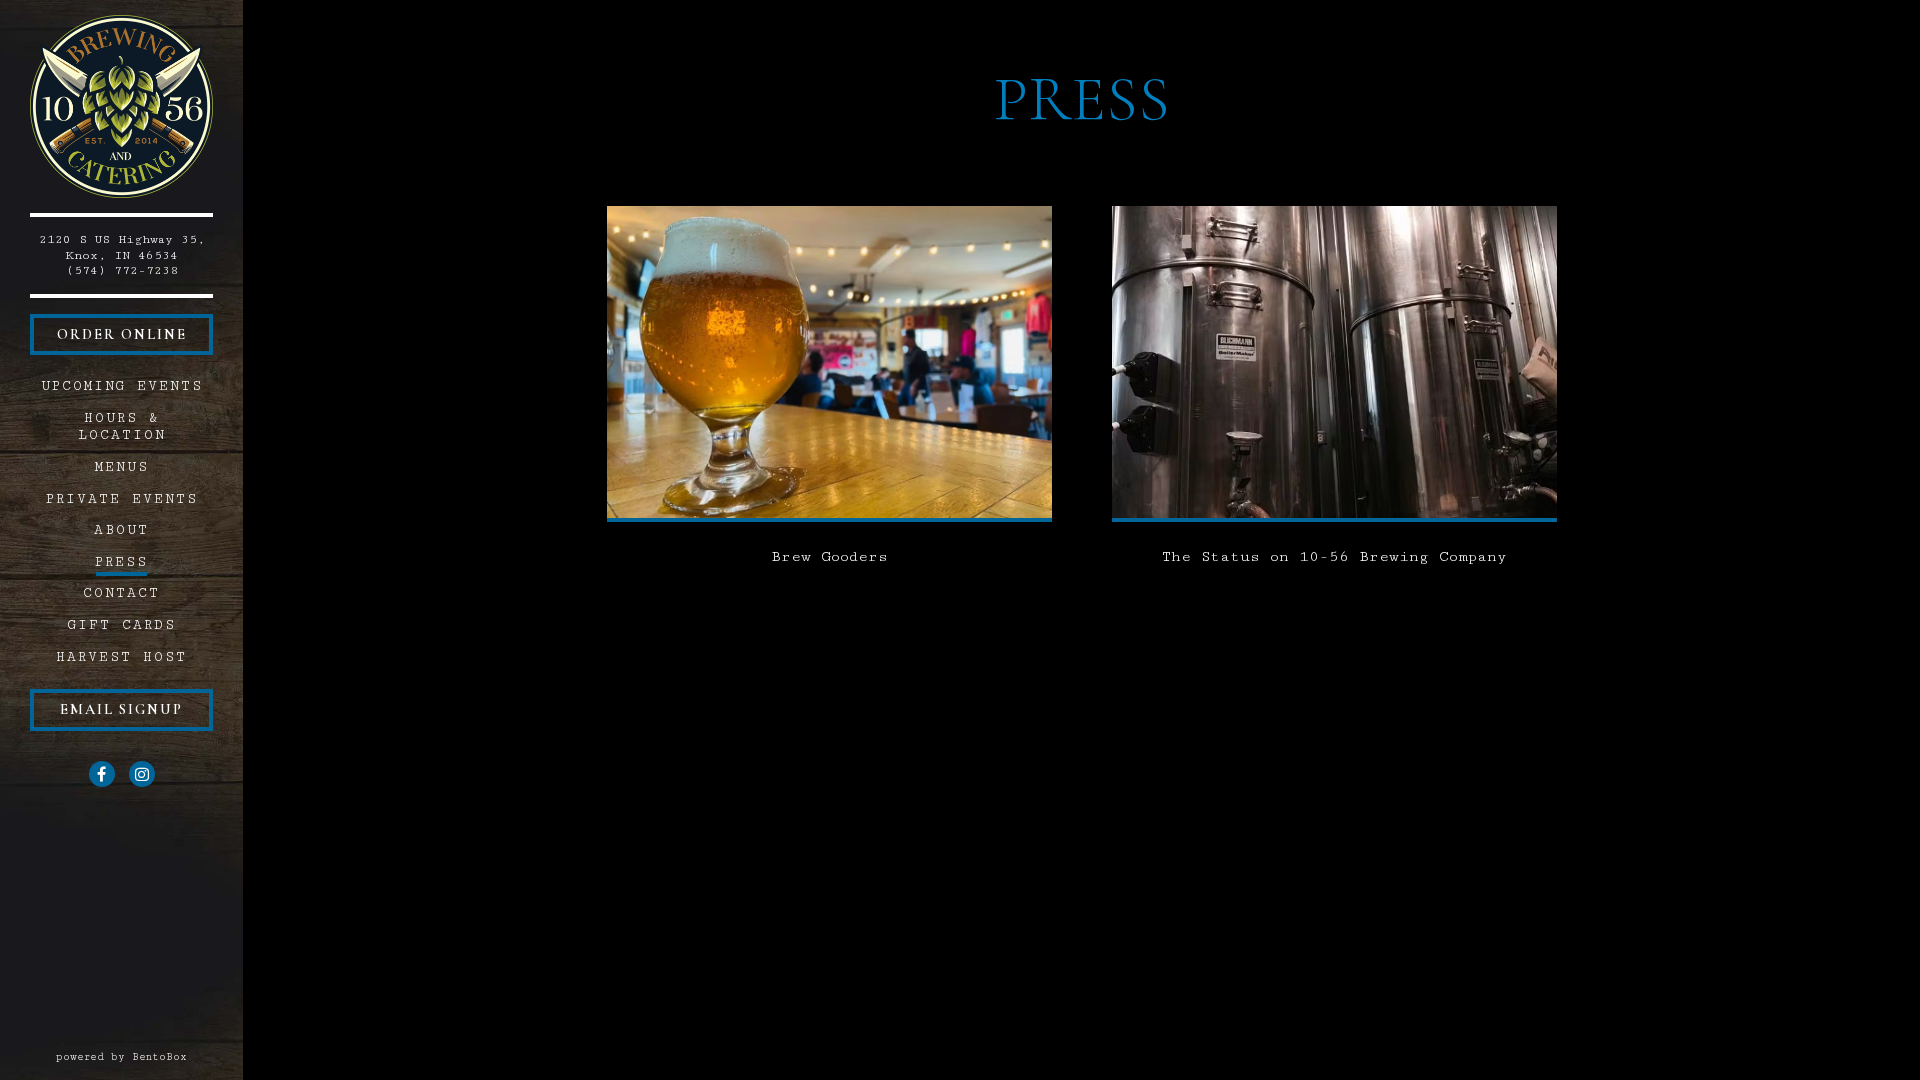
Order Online (122, 334)
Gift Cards (125, 624)
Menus (122, 467)
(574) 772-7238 (122, 270)
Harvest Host (121, 657)
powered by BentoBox (149, 1056)
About (121, 530)
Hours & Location (122, 426)
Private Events (122, 499)
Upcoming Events (122, 386)
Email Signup (121, 709)
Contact (121, 593)
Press (121, 562)
